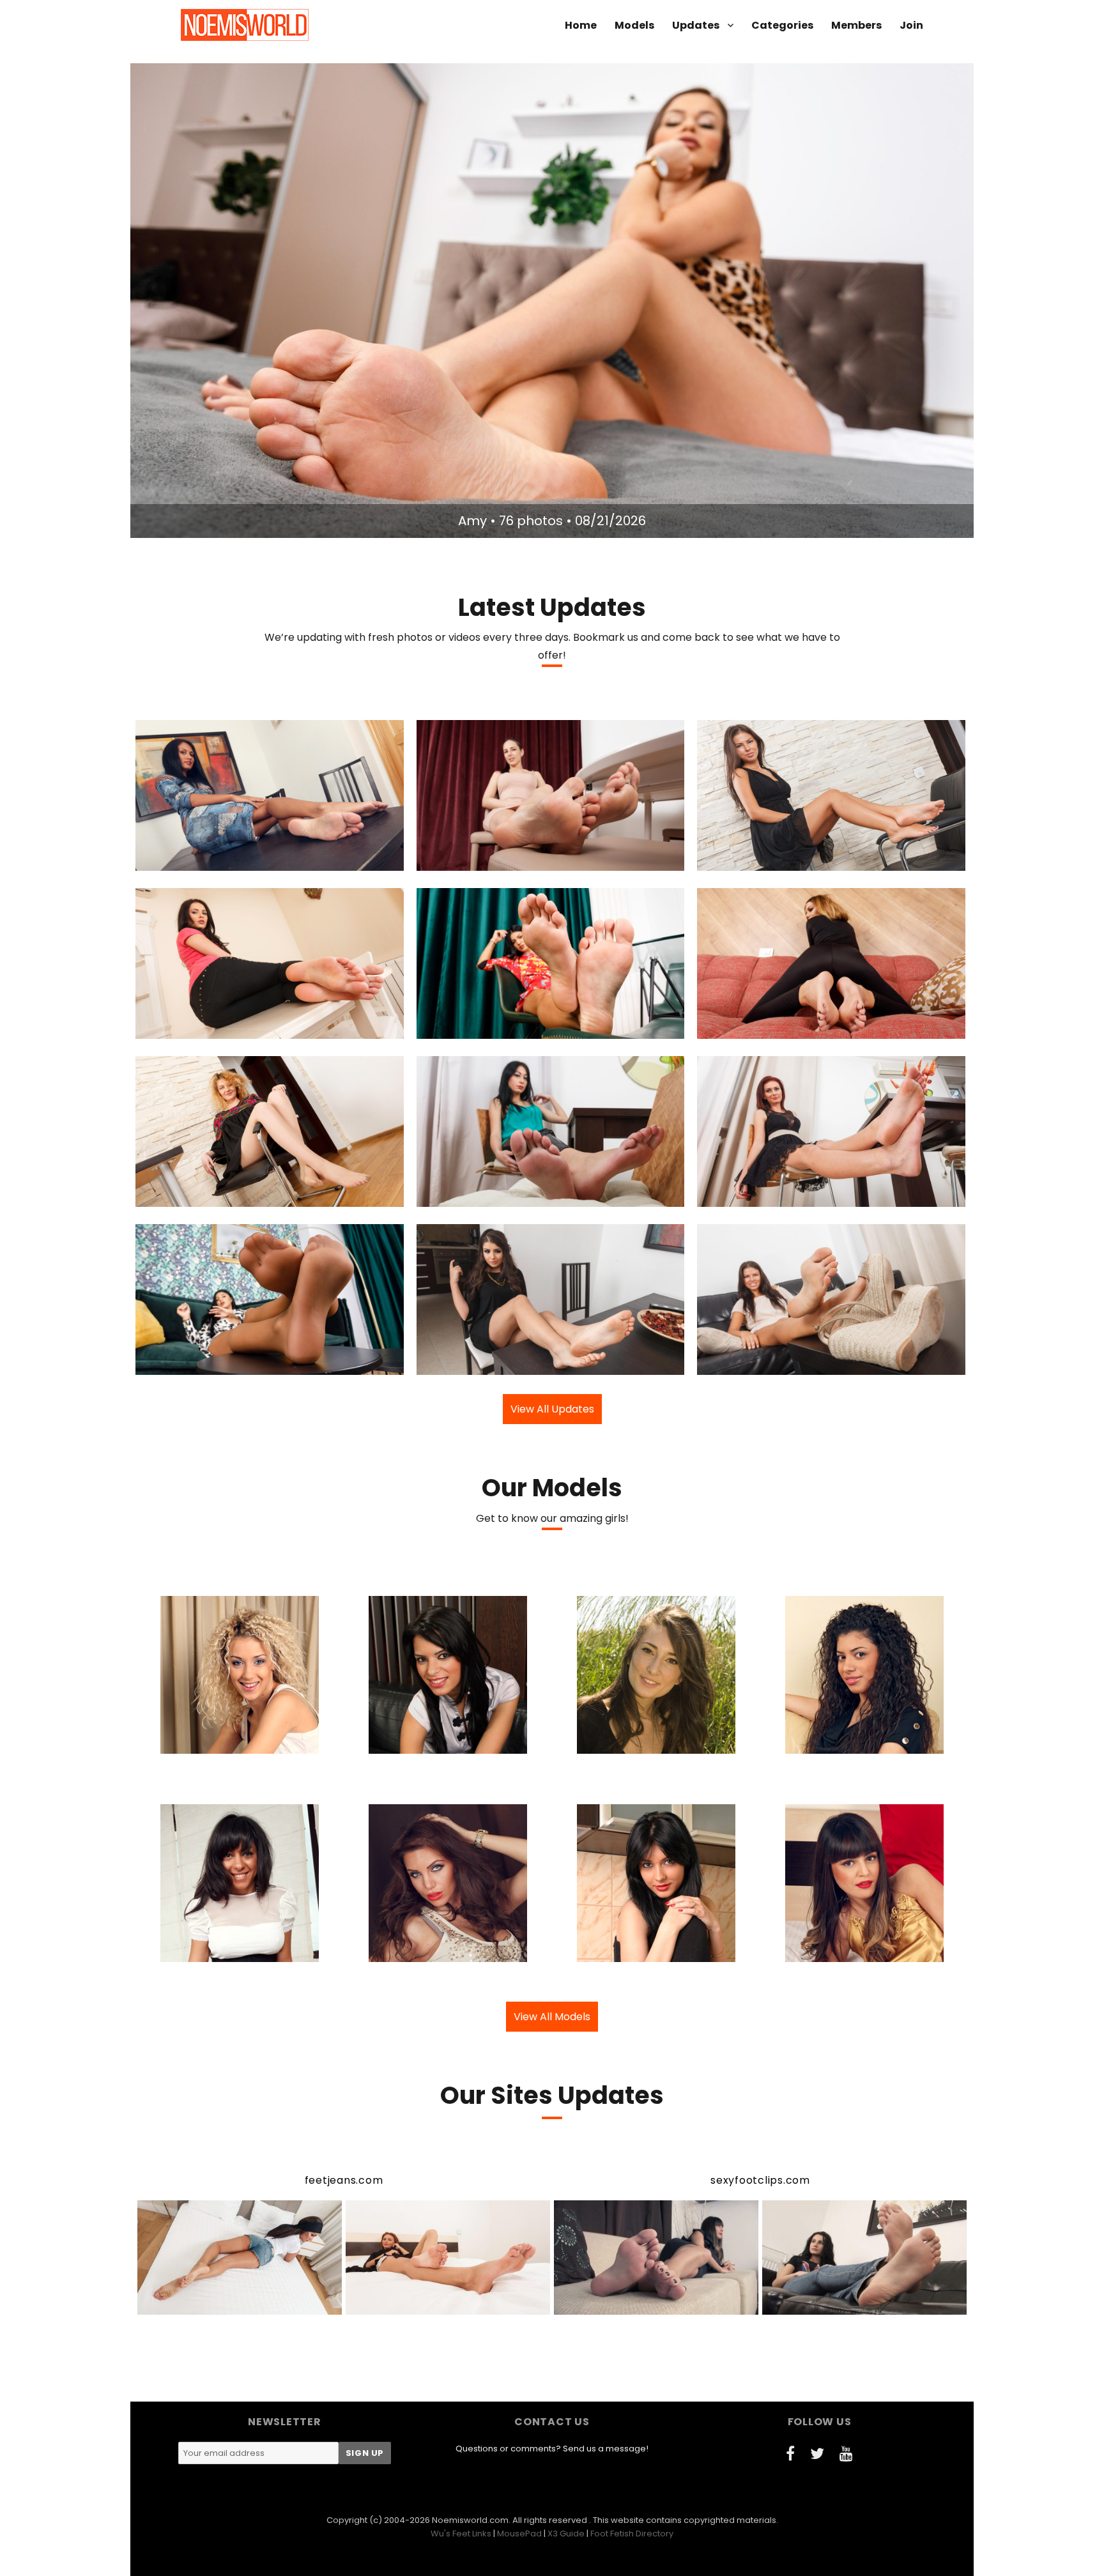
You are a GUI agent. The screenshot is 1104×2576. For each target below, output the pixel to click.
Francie (760, 1027)
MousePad (519, 2534)
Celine (200, 859)
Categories (782, 25)
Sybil (197, 1027)
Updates (696, 25)
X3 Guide (566, 2534)
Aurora (760, 1195)
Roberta (199, 1195)
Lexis (478, 859)
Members (856, 25)
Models (634, 25)
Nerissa (762, 859)
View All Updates (552, 1409)
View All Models (552, 2017)
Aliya (481, 1363)
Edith (478, 1195)
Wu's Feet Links (461, 2534)
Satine (475, 1027)
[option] (552, 301)
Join (911, 25)
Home (581, 25)
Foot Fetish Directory (632, 2534)
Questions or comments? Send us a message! (552, 2449)
